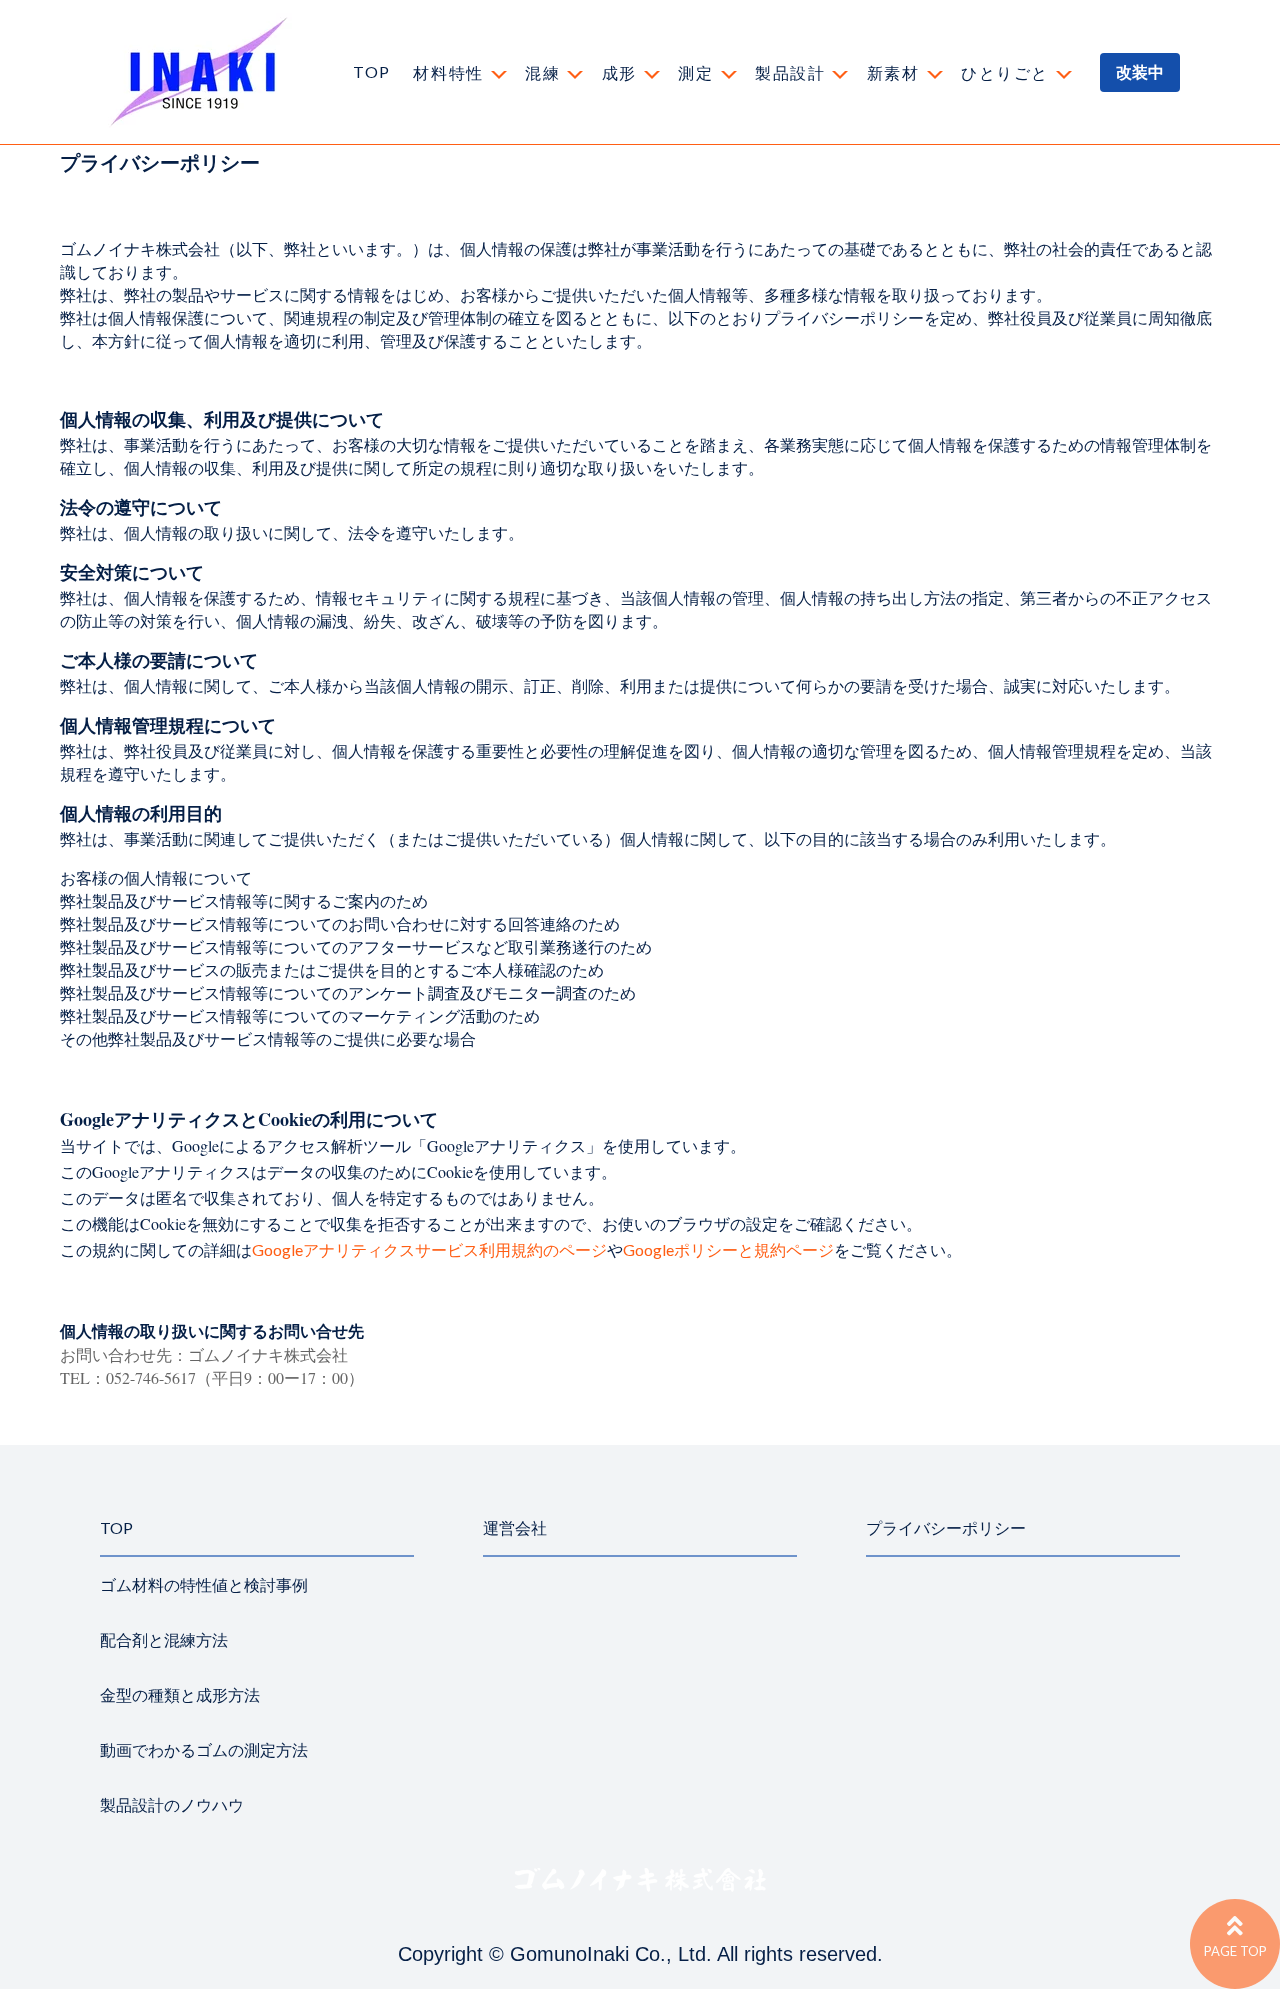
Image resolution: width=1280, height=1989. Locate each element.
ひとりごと (1005, 72)
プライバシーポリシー (946, 1527)
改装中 (1140, 71)
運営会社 (515, 1527)
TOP (372, 71)
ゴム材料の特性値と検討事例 (204, 1584)
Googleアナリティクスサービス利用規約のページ (429, 1249)
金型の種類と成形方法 (180, 1694)
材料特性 (448, 72)
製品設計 (790, 72)
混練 (542, 72)
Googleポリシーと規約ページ (728, 1249)
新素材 (893, 72)
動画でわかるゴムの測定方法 (204, 1749)
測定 (695, 72)
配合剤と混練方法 (164, 1639)
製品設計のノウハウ (172, 1804)
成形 (619, 72)
